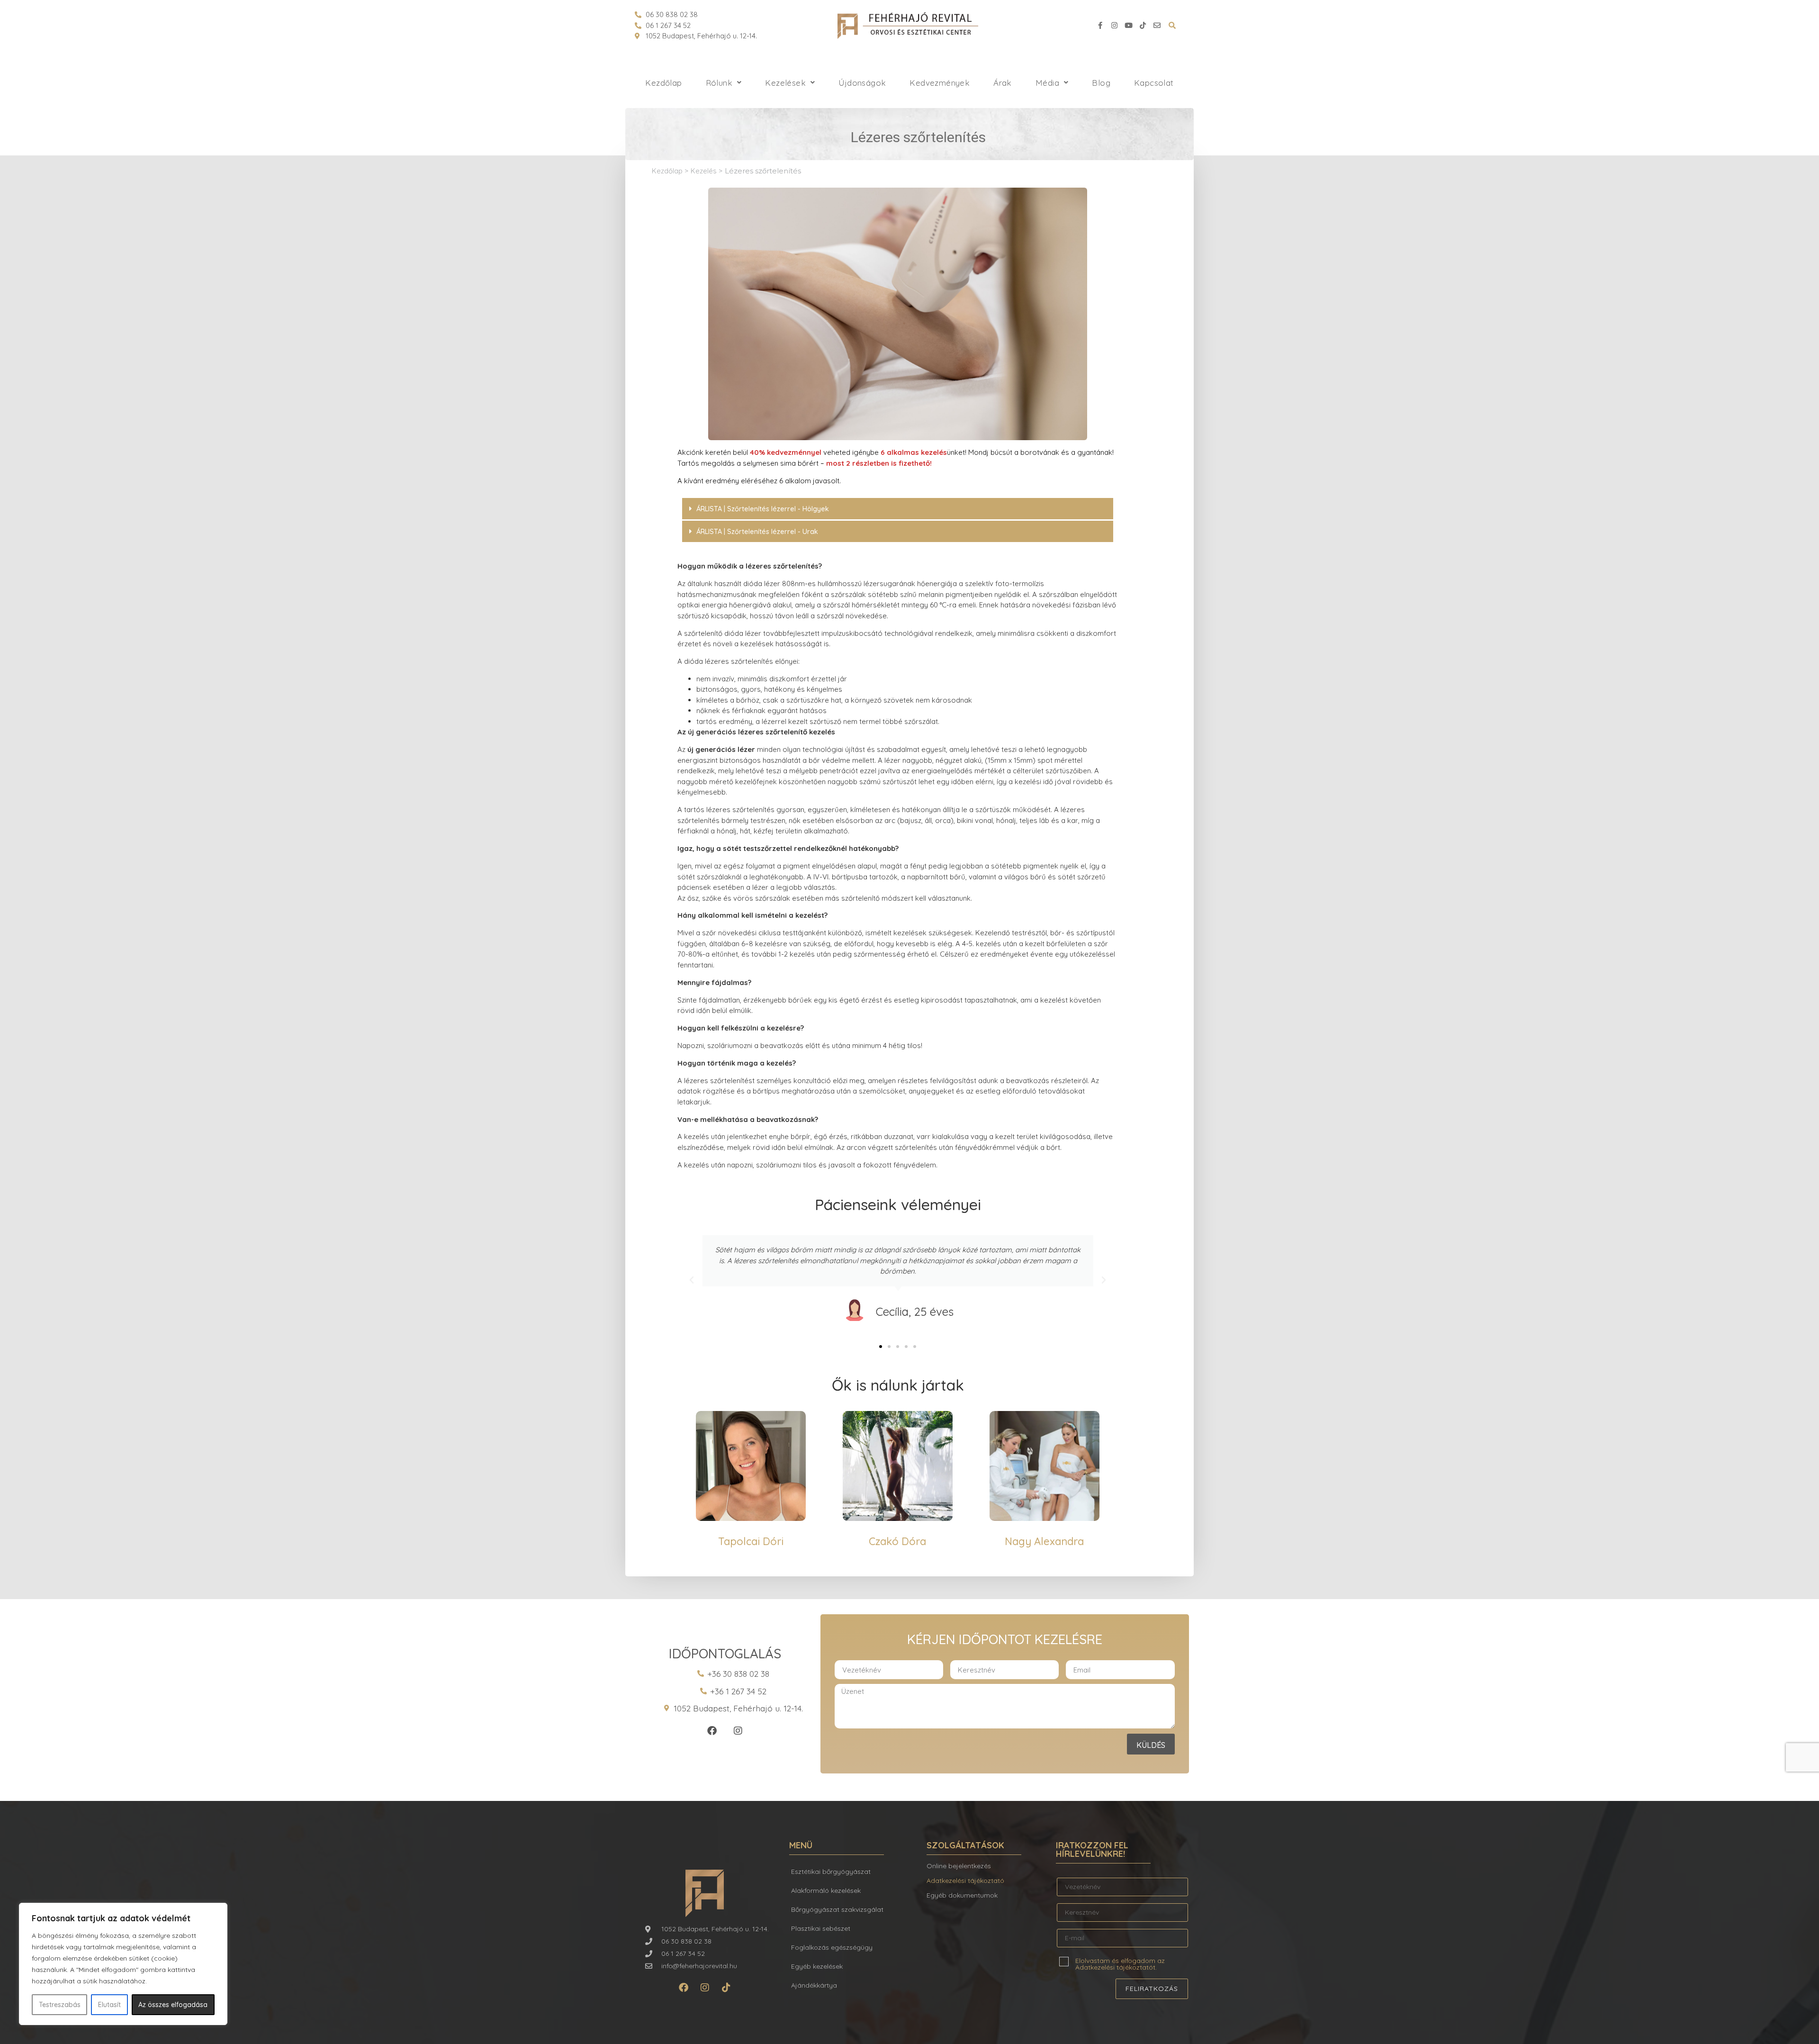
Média (1047, 83)
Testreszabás (60, 2005)
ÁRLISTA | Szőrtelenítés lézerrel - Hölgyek (763, 509)
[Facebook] (712, 1731)
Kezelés (704, 171)
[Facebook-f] (1100, 26)
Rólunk (719, 83)
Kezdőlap (663, 83)
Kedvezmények (940, 83)
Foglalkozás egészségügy (832, 1947)
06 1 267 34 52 (668, 25)
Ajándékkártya (814, 1985)
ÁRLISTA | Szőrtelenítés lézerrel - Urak (757, 532)
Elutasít (109, 2005)
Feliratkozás (1152, 1989)
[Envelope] (1157, 26)
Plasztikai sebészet (821, 1928)
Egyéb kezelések (817, 1966)
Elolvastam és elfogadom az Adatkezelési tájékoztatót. (1120, 1963)
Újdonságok (862, 83)
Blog (1101, 83)
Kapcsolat (1154, 83)
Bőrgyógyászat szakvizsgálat (837, 1909)
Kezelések (785, 83)
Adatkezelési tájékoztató (965, 1881)
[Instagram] (1114, 26)
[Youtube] (1128, 26)
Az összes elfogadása (173, 2005)
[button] (898, 509)
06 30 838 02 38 (672, 14)
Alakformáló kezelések (826, 1890)
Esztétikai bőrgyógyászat (831, 1872)
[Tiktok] (1143, 26)
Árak (1003, 83)
